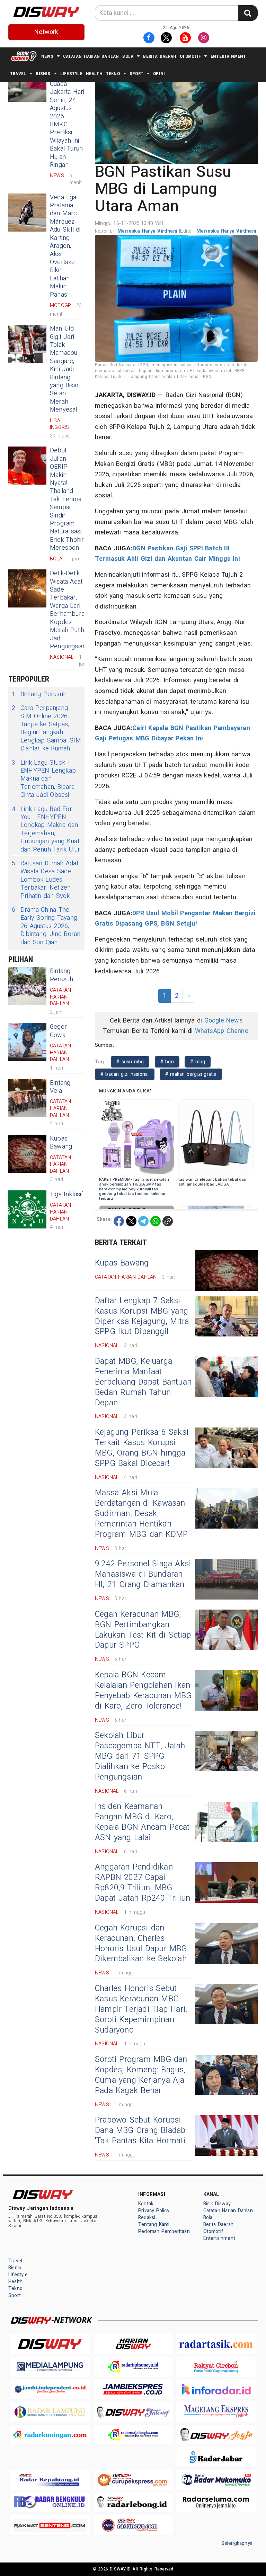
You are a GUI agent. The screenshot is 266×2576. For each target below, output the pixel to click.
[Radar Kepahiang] (50, 2480)
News (47, 56)
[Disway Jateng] (133, 2412)
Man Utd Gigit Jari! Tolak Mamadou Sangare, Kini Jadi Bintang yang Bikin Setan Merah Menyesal (64, 369)
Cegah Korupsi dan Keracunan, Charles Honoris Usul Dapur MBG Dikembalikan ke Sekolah (141, 1944)
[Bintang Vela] (27, 1098)
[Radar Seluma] (216, 2502)
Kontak (146, 2204)
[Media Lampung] (50, 2366)
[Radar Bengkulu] (50, 2502)
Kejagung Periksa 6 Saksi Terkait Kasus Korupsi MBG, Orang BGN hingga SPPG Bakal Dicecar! (142, 1448)
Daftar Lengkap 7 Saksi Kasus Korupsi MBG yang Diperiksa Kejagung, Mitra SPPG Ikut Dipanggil (142, 1316)
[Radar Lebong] (133, 2502)
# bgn (167, 1062)
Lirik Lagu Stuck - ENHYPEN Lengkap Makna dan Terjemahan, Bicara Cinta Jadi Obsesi (44, 779)
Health (94, 74)
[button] (176, 118)
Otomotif (190, 56)
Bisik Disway (217, 2204)
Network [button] (46, 32)
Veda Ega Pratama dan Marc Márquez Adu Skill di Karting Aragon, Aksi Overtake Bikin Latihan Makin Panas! (65, 246)
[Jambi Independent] (50, 2389)
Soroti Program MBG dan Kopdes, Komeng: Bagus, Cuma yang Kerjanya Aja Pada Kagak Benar (141, 2075)
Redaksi (147, 2218)
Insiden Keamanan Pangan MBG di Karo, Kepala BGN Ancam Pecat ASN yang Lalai (142, 1822)
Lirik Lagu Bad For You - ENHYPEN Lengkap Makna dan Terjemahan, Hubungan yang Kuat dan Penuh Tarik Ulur (46, 829)
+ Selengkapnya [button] (235, 2543)
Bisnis (43, 74)
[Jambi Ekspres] (133, 2389)
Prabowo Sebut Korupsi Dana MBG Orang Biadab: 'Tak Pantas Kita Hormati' (141, 2131)
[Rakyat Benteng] (50, 2525)
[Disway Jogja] (216, 2435)
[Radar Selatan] (133, 2525)
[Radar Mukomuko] (216, 2480)
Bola (128, 56)
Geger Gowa (58, 1031)
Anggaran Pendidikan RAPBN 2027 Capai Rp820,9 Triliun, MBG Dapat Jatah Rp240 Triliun (143, 1883)
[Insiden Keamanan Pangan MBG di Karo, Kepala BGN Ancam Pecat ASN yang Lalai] (227, 1822)
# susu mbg (130, 1062)
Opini (159, 74)
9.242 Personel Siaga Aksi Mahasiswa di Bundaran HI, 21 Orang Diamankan (143, 1574)
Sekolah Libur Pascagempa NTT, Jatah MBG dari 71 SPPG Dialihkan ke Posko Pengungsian (140, 1756)
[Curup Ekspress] (133, 2480)
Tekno (113, 74)
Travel (18, 74)
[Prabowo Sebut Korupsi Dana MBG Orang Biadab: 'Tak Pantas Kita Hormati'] (227, 2136)
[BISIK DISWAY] (24, 56)
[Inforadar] (216, 2389)
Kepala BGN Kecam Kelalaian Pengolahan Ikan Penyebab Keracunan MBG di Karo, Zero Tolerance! (143, 1691)
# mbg (198, 1062)
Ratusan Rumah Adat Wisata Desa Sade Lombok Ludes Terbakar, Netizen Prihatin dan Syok (45, 880)
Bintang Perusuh (39, 694)
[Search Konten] (248, 13)
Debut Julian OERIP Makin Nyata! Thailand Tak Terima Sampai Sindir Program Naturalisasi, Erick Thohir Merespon (67, 499)
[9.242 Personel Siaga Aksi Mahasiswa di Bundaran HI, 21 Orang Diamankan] (227, 1579)
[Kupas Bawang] (27, 1154)
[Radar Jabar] (216, 2457)
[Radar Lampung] (50, 2412)
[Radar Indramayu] (133, 2366)
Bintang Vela (60, 1087)
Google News (224, 1021)
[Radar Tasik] (216, 2344)
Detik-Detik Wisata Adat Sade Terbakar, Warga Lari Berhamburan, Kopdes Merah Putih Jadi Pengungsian (69, 610)
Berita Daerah (160, 56)
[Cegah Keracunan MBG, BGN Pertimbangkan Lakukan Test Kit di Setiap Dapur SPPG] (227, 1630)
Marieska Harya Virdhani (148, 231)
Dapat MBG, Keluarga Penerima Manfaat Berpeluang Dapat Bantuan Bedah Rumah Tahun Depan (143, 1382)
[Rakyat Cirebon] (216, 2366)
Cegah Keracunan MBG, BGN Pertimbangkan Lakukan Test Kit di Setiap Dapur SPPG (143, 1630)
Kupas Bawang (61, 1143)
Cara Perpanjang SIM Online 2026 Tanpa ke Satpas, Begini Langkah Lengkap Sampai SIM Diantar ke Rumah (46, 728)
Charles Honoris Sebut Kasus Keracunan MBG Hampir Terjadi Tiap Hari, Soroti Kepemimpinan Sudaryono (141, 2009)
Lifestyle (71, 74)
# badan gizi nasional (125, 1074)
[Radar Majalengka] (133, 2435)
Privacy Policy (154, 2211)
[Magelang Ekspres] (216, 2412)
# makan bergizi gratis (191, 1074)
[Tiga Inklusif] (27, 1209)
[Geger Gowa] (27, 1042)
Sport (136, 74)
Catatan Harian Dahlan (91, 56)
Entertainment (228, 56)
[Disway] (50, 2344)
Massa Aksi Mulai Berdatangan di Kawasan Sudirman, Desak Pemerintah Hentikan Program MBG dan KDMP (141, 1514)
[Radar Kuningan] (50, 2435)
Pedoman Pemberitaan (164, 2231)
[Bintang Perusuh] (27, 986)
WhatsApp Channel (222, 1031)
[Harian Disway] (133, 2344)
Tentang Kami (154, 2224)
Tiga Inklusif (67, 1194)
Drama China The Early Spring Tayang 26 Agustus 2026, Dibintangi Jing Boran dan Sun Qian (46, 926)
